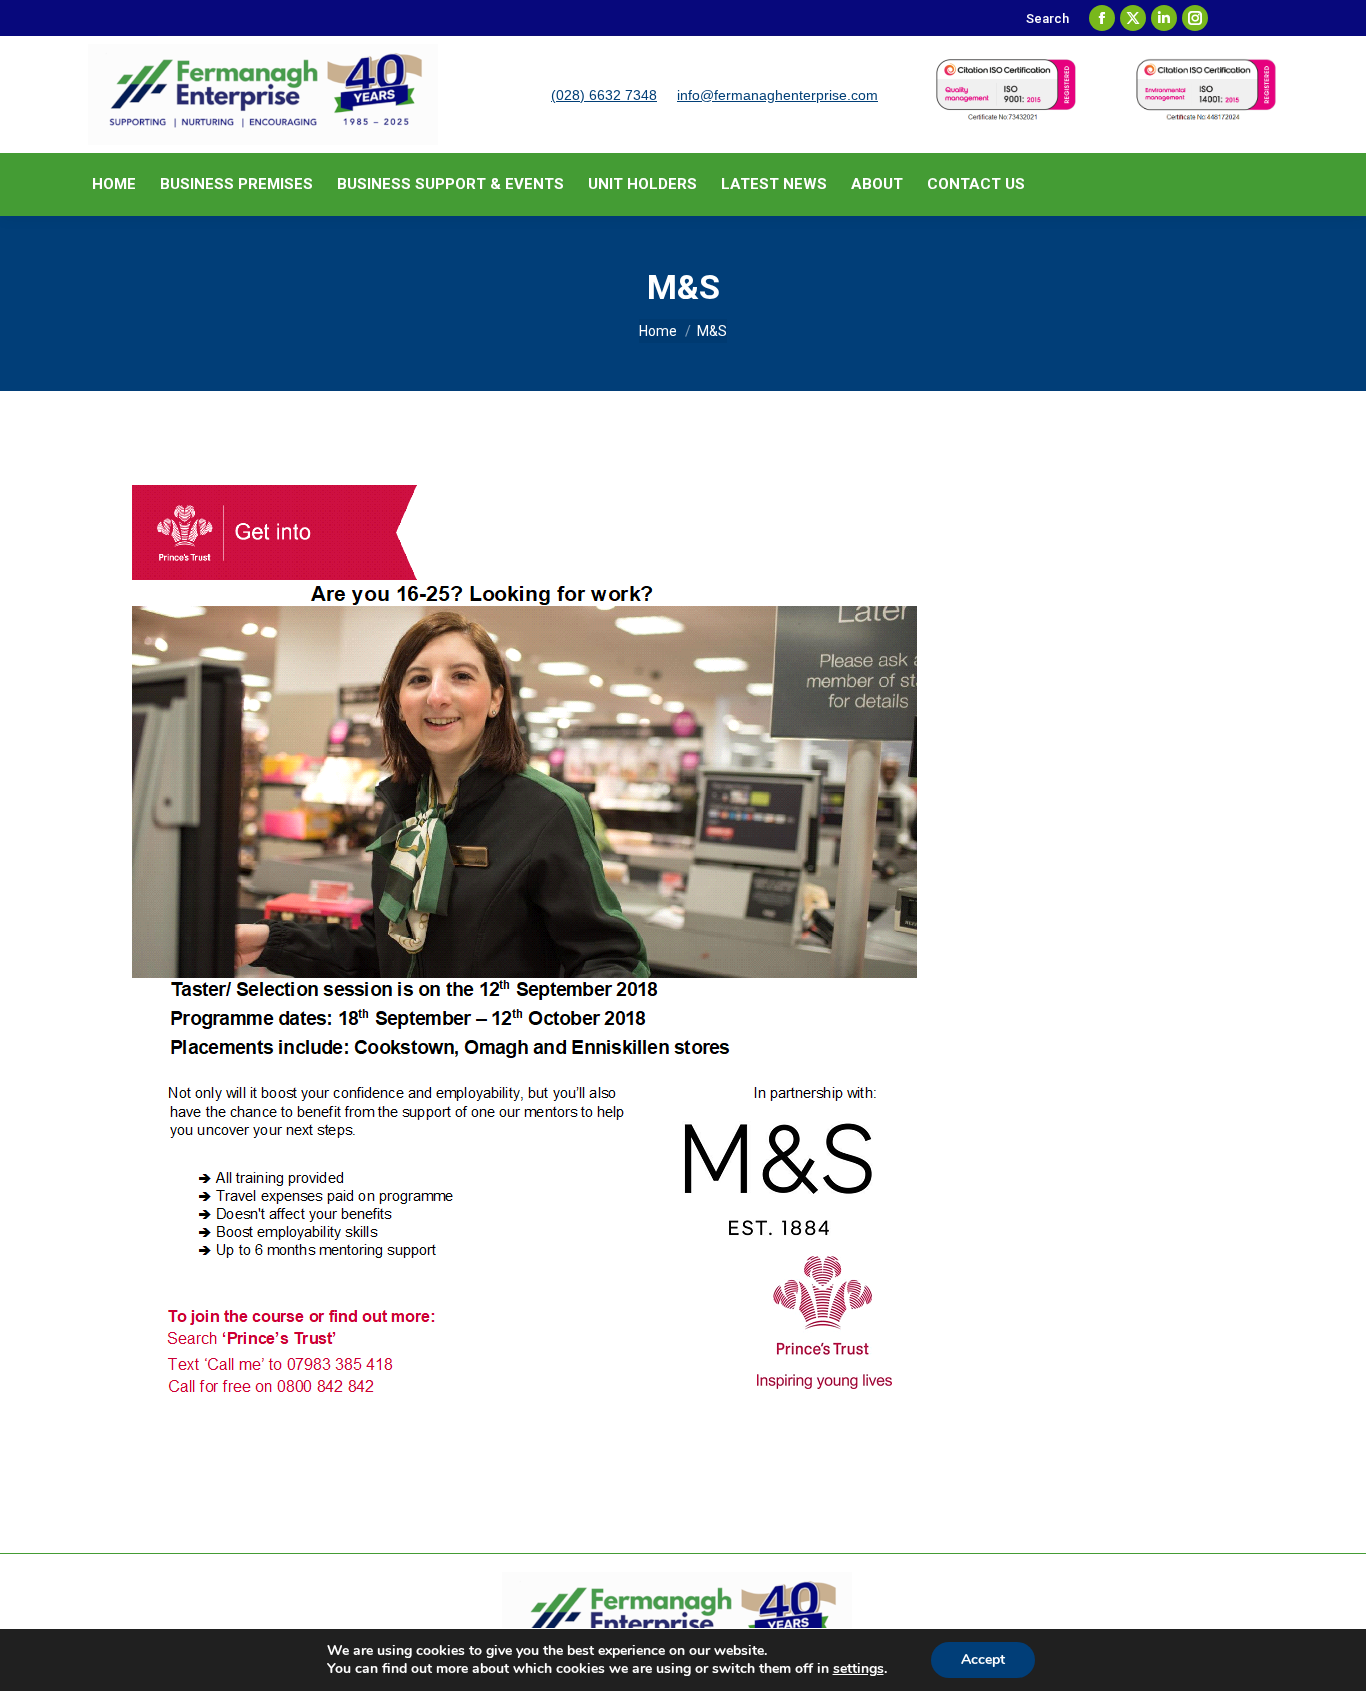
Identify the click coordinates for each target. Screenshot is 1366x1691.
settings (858, 1669)
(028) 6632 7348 (604, 95)
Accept (983, 1659)
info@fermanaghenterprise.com (777, 95)
